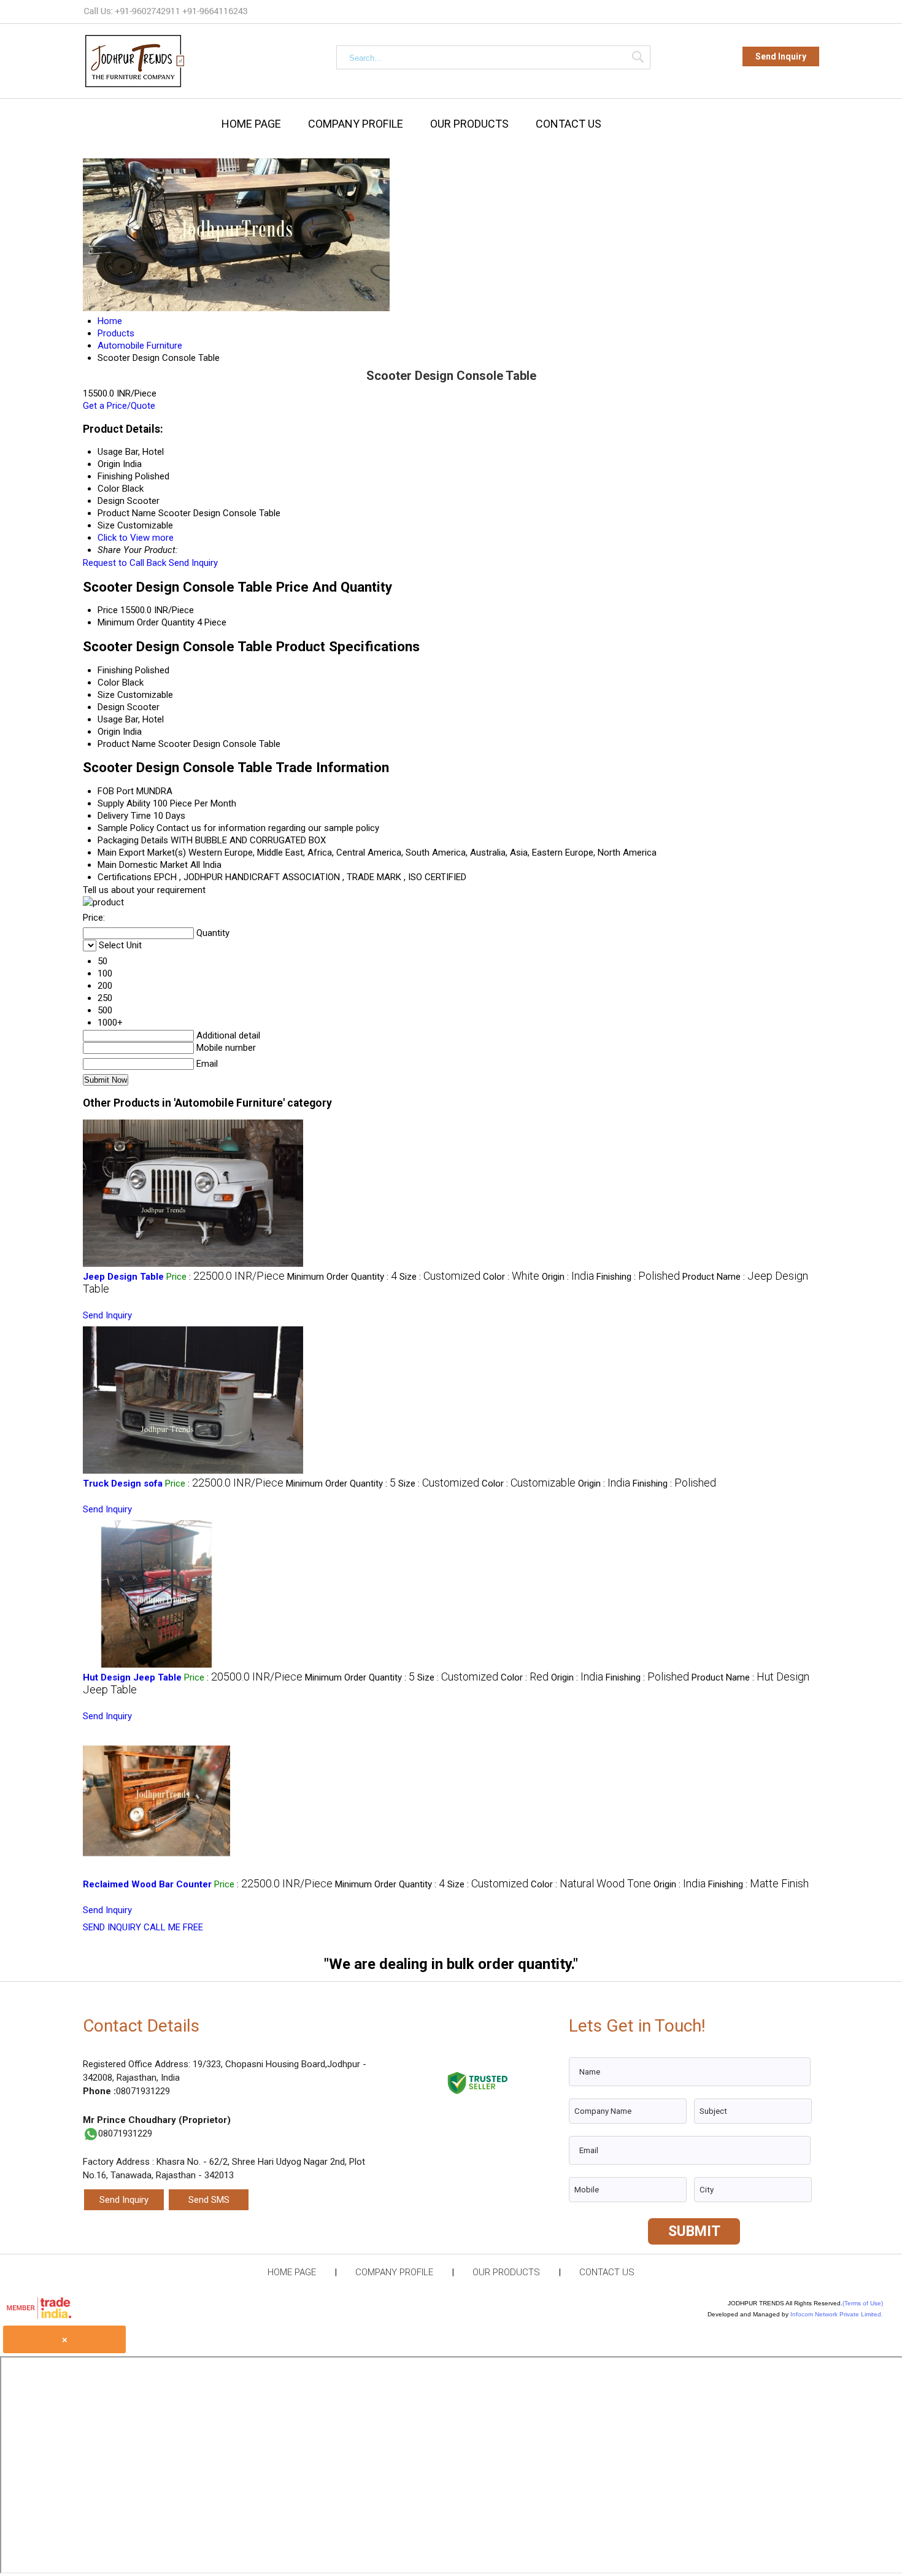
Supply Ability (124, 803)
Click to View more (136, 538)
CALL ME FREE (173, 1927)
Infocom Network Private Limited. (837, 2314)
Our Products (469, 124)
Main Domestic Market (143, 865)
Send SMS (209, 2200)
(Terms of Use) (863, 2303)
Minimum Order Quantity (146, 622)
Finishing (115, 670)
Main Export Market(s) (142, 853)
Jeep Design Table (123, 1277)
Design (111, 707)
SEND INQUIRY (112, 1927)
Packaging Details (133, 840)
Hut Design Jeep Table (132, 1677)
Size (106, 695)
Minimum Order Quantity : (342, 1277)
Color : (511, 1277)
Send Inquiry (781, 56)
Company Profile (356, 124)
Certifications (125, 877)
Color (109, 683)
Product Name (127, 744)
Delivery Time (124, 816)
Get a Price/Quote (119, 406)
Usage (110, 719)
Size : (440, 1277)
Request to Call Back (125, 563)
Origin (109, 732)
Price (108, 610)
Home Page (251, 124)
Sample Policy (126, 828)
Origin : (568, 1277)
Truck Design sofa (123, 1483)
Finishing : (638, 1277)
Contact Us (569, 124)
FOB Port (116, 791)
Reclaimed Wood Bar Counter (147, 1884)
